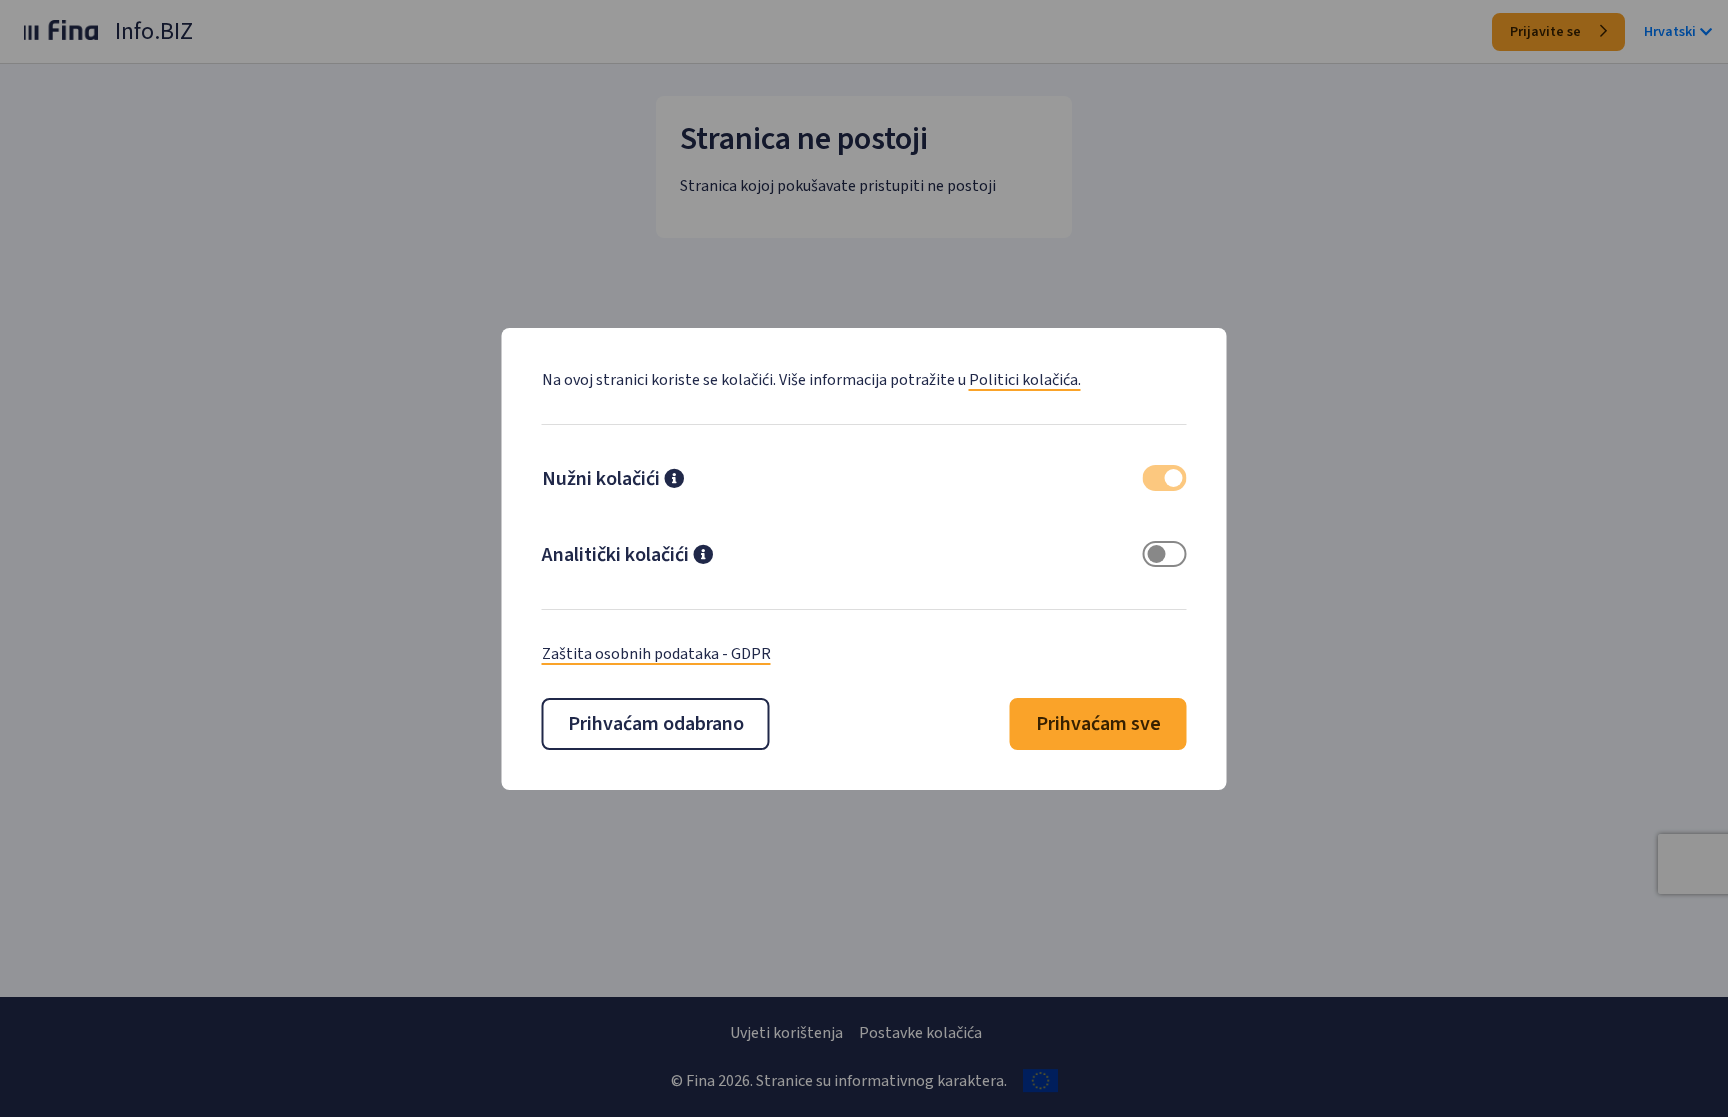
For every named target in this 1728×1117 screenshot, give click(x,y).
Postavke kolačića (920, 1033)
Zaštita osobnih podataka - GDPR (656, 654)
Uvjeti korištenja (786, 1033)
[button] (674, 481)
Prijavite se (1547, 32)
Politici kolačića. (1025, 380)
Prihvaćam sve (1098, 724)
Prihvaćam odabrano (656, 724)
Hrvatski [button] (1670, 32)
